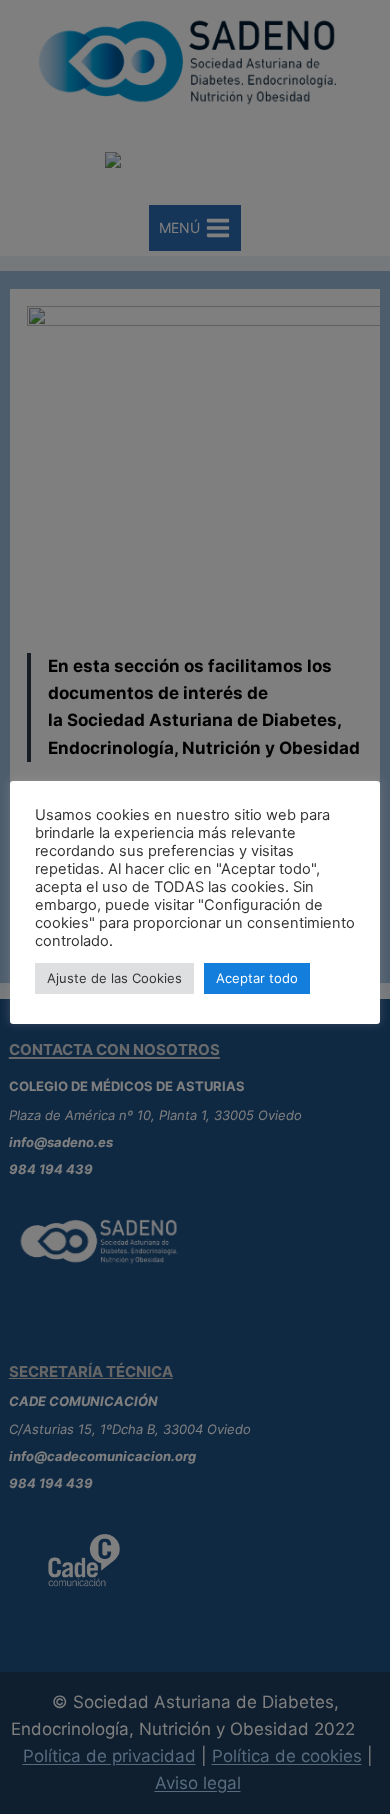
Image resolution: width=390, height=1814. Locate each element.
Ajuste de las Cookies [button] (114, 978)
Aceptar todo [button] (257, 978)
